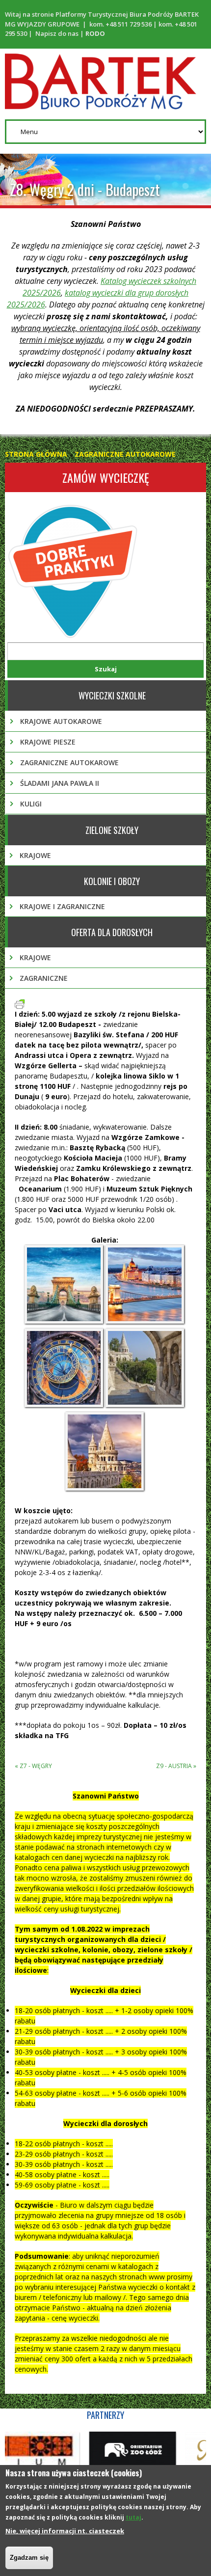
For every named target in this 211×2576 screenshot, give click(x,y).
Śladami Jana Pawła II (60, 783)
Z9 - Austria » (176, 1766)
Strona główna (36, 454)
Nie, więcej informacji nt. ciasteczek (65, 2531)
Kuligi (31, 804)
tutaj (133, 2517)
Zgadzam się (29, 2558)
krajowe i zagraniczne (62, 906)
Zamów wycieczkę (106, 477)
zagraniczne (44, 978)
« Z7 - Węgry (33, 1766)
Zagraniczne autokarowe (125, 454)
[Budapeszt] (65, 1323)
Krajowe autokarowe (61, 721)
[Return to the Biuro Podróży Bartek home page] (101, 104)
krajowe (35, 855)
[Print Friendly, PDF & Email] (20, 1004)
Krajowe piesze (48, 742)
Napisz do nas (57, 33)
